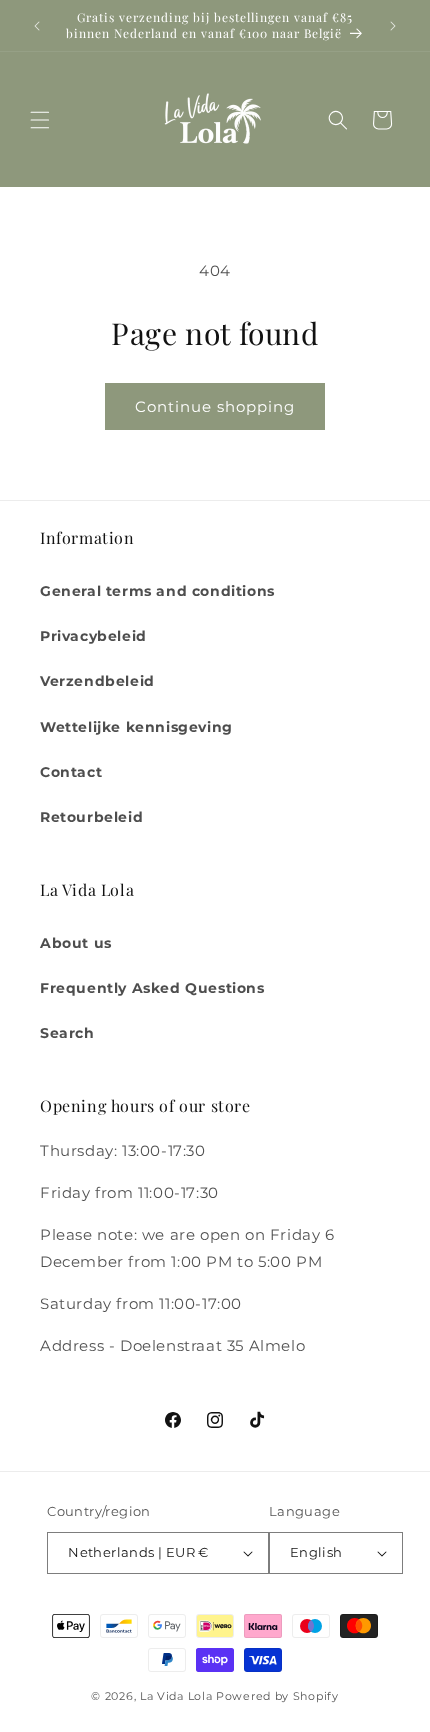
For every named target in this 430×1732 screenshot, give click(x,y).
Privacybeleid (93, 636)
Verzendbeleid (97, 681)
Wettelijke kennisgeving (136, 727)
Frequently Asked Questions (152, 988)
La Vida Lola (176, 1696)
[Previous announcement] (37, 26)
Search (67, 1033)
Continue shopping (215, 406)
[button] (40, 120)
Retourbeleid (91, 817)
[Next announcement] (393, 26)
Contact (71, 772)
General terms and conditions (157, 591)
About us (76, 943)
